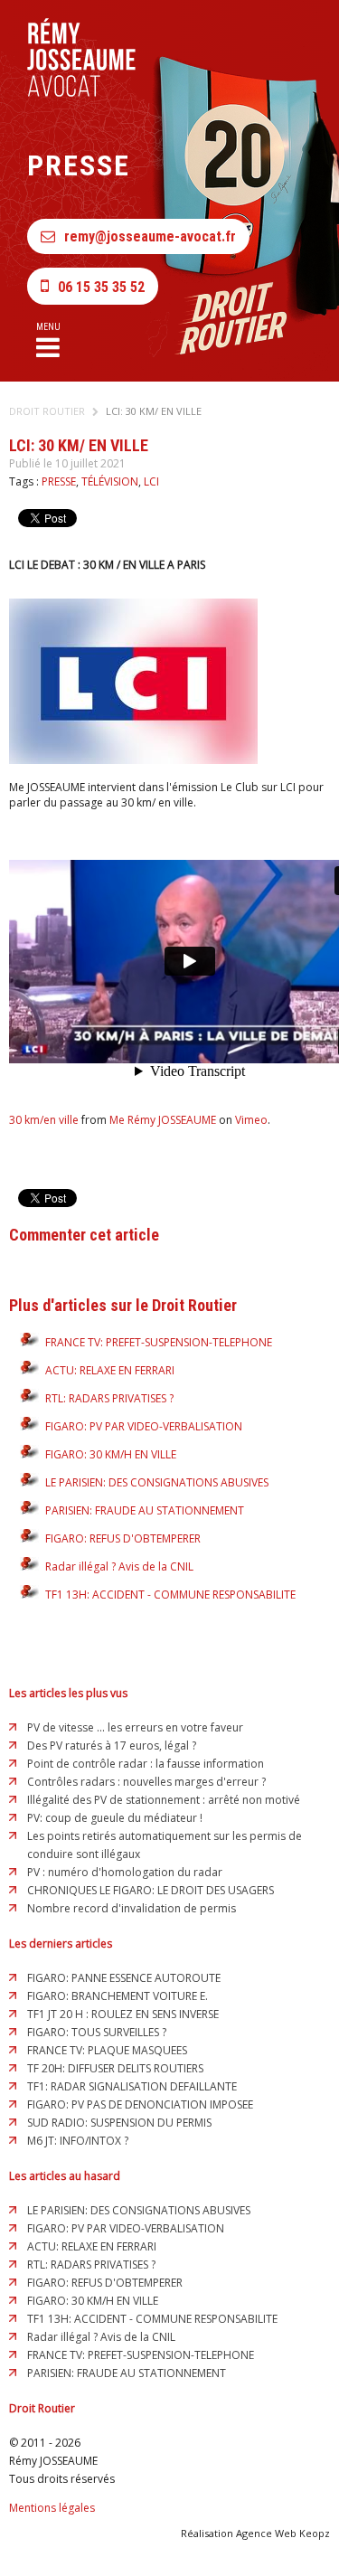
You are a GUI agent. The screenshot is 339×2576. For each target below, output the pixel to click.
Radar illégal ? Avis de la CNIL (119, 1566)
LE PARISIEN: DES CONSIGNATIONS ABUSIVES (157, 1482)
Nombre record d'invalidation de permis (132, 1908)
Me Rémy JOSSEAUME (163, 1120)
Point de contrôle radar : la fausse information (146, 1764)
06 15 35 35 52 (101, 287)
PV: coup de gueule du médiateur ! (115, 1818)
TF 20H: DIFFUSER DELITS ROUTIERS (115, 2068)
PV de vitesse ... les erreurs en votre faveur (135, 1727)
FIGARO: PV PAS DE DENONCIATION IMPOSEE (140, 2104)
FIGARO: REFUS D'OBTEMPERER (123, 1538)
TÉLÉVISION (110, 481)
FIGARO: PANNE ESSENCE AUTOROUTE (124, 1978)
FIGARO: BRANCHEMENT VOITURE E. (118, 1996)
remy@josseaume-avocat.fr (150, 236)
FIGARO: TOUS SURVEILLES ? (97, 2032)
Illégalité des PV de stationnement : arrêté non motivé (164, 1800)
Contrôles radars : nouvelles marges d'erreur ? (146, 1782)
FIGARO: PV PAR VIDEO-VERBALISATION (144, 1426)
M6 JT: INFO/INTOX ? (78, 2141)
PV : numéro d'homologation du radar (125, 1872)
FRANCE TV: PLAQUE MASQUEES (107, 2050)
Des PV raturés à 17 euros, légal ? (112, 1746)
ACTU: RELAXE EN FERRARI (110, 1370)
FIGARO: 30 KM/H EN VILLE (111, 1454)
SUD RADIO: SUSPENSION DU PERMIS (119, 2123)
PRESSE (59, 481)
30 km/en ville (44, 1120)
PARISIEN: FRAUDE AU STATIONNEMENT (145, 1510)
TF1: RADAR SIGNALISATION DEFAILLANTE (132, 2086)
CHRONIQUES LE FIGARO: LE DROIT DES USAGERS (151, 1890)
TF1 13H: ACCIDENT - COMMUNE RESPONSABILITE (170, 1595)
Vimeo (251, 1120)
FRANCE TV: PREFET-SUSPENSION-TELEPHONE (159, 1342)
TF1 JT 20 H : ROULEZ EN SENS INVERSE (123, 2014)
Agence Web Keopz (283, 2533)
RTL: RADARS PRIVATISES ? (109, 1398)
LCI (151, 481)
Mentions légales (52, 2508)
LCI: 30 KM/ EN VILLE (154, 411)
